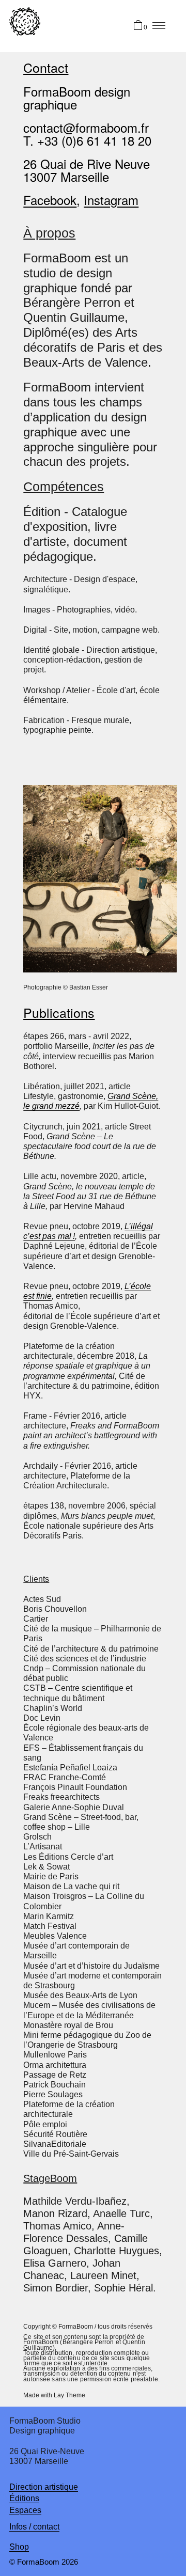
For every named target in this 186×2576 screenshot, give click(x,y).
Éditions (24, 2498)
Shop (19, 2547)
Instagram (111, 200)
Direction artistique (44, 2487)
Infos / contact (34, 2527)
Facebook (50, 200)
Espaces (25, 2510)
